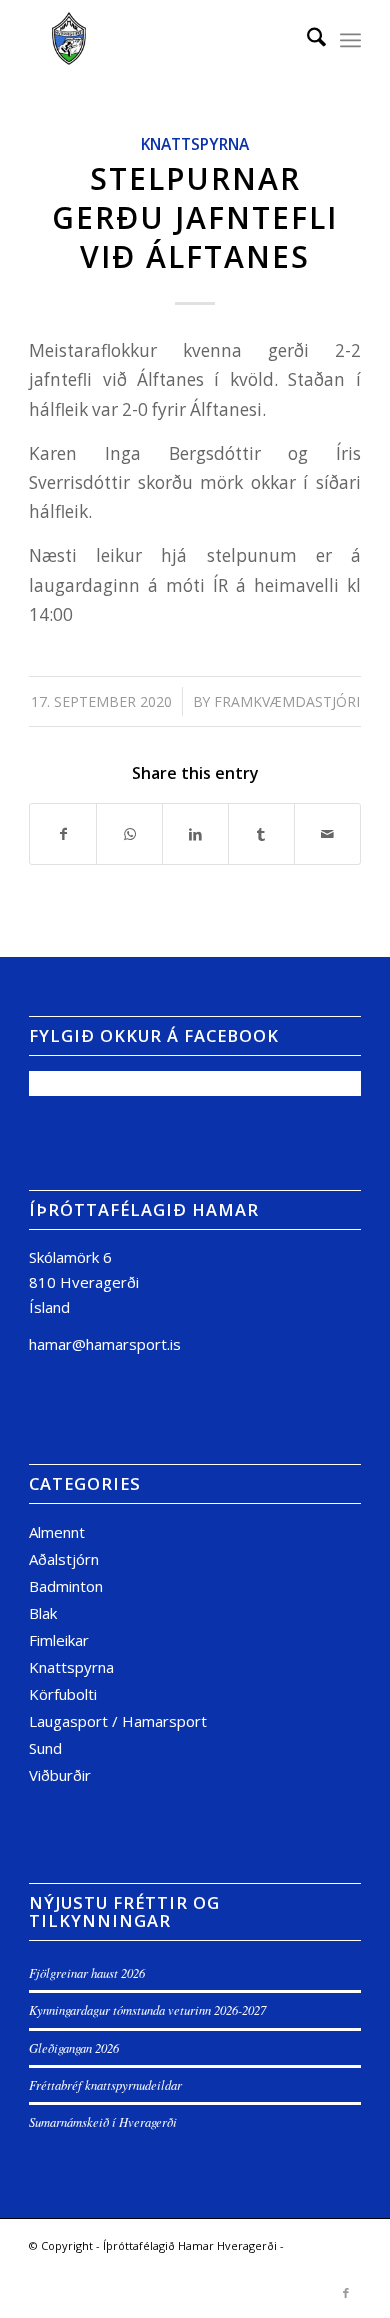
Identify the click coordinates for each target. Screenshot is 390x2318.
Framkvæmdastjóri (287, 701)
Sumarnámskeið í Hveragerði (103, 2121)
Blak (43, 1613)
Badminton (66, 1586)
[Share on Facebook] (63, 834)
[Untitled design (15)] (161, 40)
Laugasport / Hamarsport (118, 1721)
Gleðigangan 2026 (74, 2047)
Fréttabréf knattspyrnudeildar (105, 2084)
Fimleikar (59, 1640)
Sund (45, 1748)
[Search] (306, 40)
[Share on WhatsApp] (129, 834)
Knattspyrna (195, 144)
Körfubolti (63, 1694)
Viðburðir (60, 1775)
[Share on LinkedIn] (195, 834)
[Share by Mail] (327, 834)
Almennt (57, 1532)
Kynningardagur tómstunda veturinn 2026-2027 (147, 2009)
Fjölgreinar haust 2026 (87, 1972)
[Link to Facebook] (346, 2293)
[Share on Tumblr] (261, 834)
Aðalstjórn (64, 1559)
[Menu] (350, 40)
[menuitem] (306, 40)
